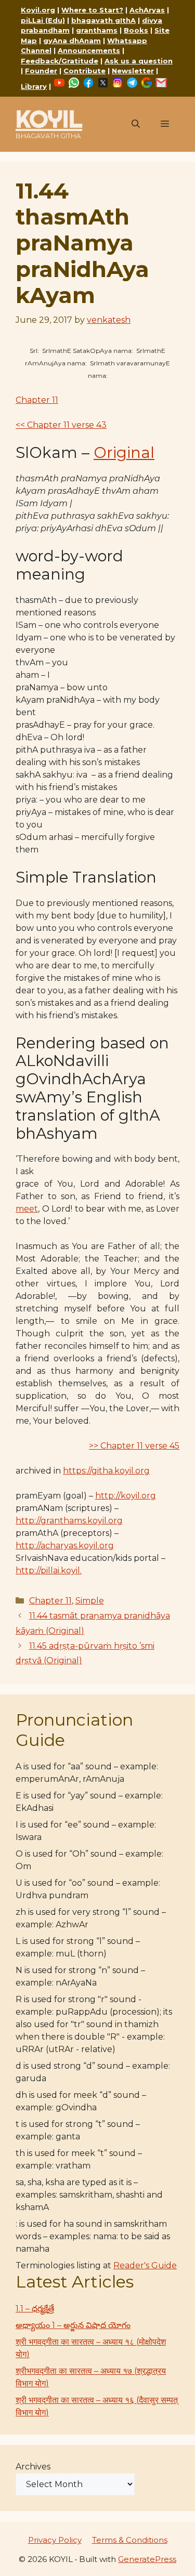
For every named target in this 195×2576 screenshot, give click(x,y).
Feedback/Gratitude (60, 61)
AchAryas (147, 10)
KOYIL (49, 119)
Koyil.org (38, 10)
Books (136, 30)
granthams (97, 30)
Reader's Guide (145, 2265)
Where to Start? (92, 10)
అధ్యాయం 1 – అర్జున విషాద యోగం (73, 2325)
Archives (33, 2467)
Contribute (84, 71)
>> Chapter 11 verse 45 (134, 1446)
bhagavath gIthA (103, 20)
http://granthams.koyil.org (69, 1521)
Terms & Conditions (130, 2540)
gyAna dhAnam (72, 41)
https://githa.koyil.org (106, 1471)
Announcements (89, 50)
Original (124, 452)
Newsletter (133, 71)
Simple (90, 1601)
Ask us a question (139, 61)
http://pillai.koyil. (49, 1570)
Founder (41, 71)
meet (27, 1209)
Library (34, 86)
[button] (136, 124)
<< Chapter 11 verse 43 (61, 425)
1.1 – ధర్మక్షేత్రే (35, 2309)
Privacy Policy (55, 2540)
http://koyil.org (126, 1496)
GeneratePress (147, 2559)
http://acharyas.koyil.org (65, 1546)
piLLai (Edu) (43, 20)
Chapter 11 (37, 400)
